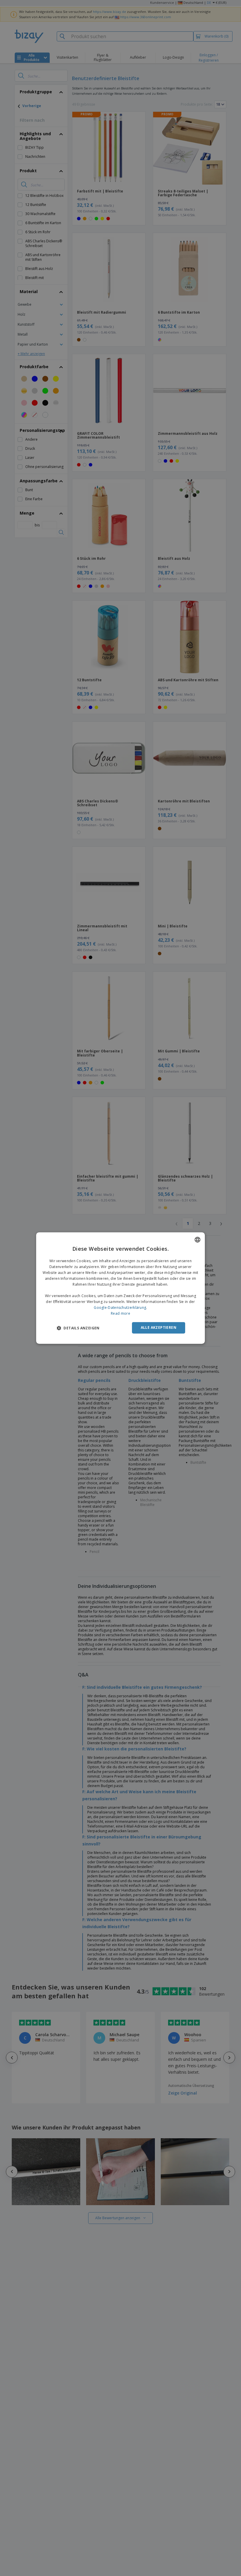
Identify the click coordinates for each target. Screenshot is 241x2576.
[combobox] (198, 1240)
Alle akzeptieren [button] (159, 1327)
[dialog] (120, 1288)
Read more (120, 1313)
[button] (78, 1328)
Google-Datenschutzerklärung (120, 1308)
